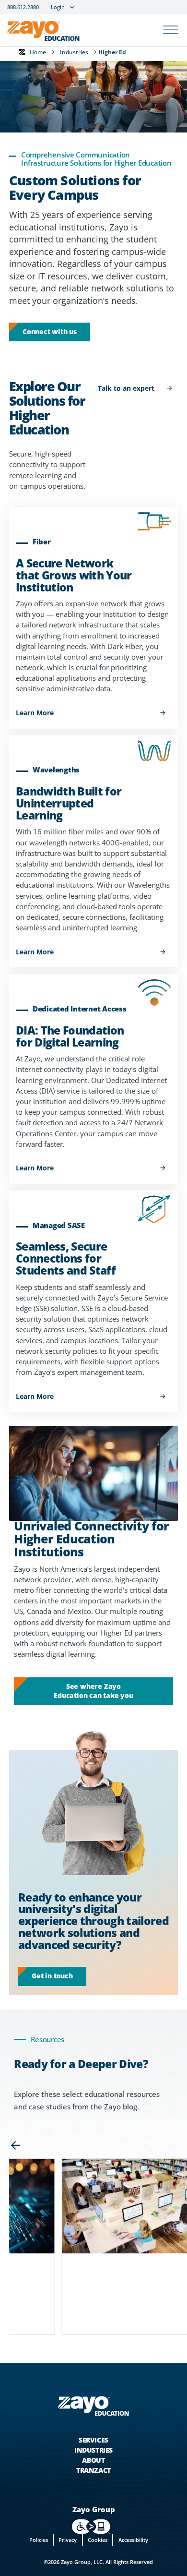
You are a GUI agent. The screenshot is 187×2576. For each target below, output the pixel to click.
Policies (39, 2540)
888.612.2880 (23, 7)
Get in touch (52, 1976)
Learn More (35, 713)
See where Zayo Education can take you (93, 1691)
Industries (74, 52)
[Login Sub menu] (72, 7)
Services (93, 2440)
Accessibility (133, 2540)
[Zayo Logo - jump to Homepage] (93, 2406)
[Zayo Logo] (43, 33)
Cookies (98, 2540)
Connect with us (50, 331)
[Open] (171, 30)
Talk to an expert (126, 388)
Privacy (68, 2540)
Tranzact (93, 2470)
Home (38, 52)
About (93, 2460)
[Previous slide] (15, 2145)
